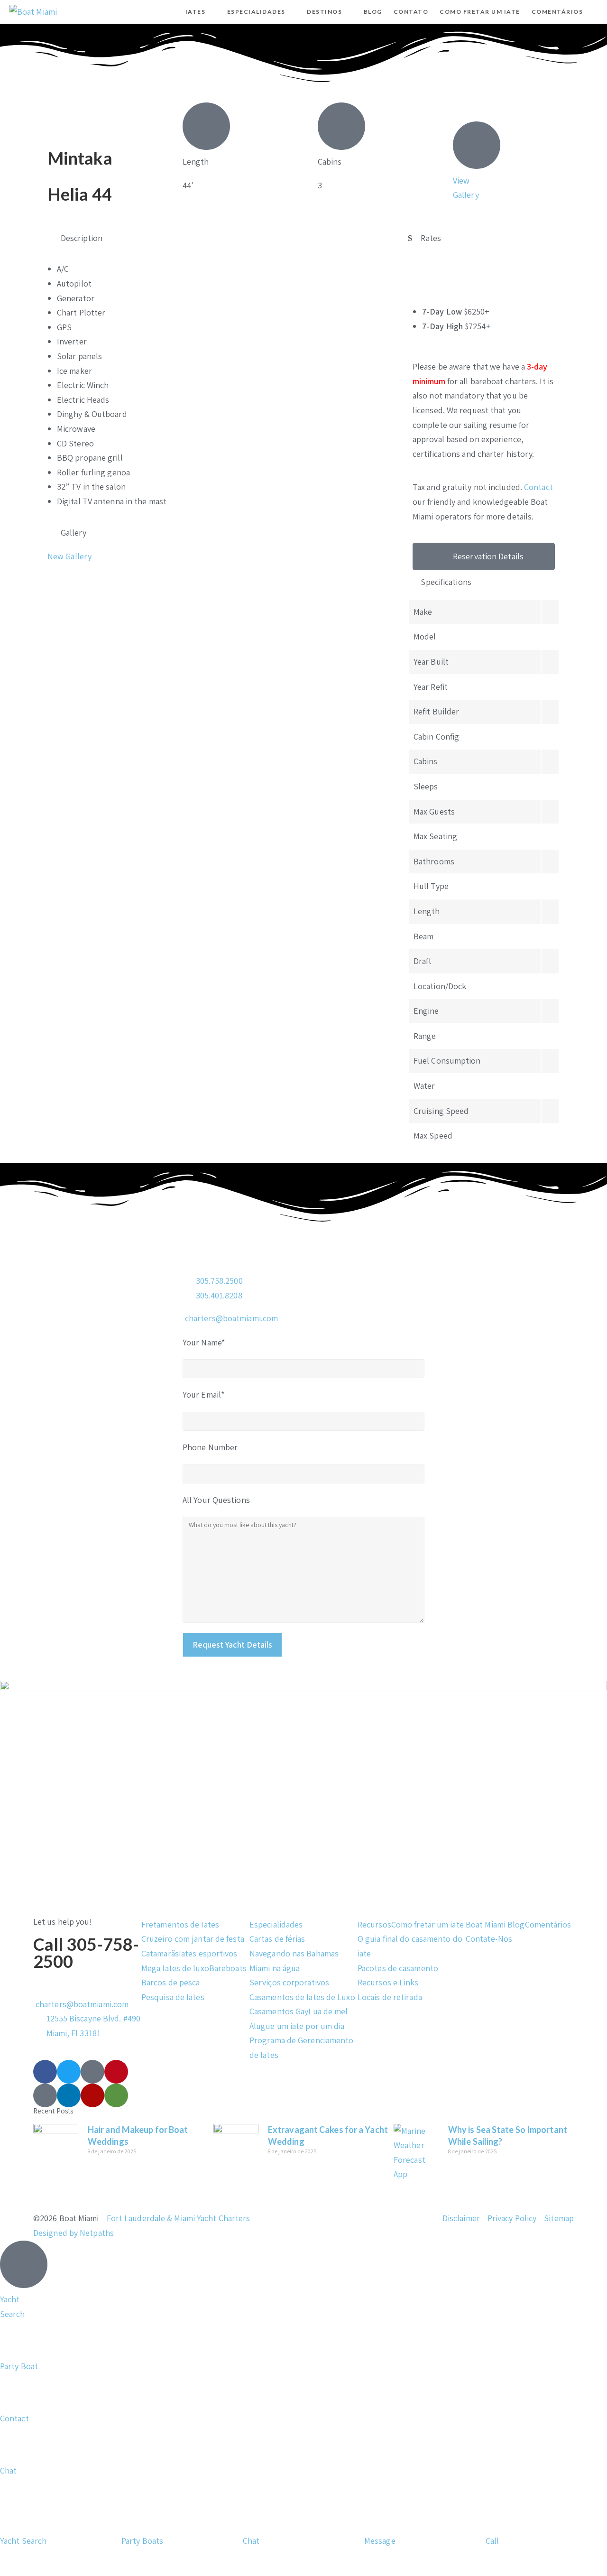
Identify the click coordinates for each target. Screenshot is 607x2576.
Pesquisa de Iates (173, 1997)
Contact (538, 487)
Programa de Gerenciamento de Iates (302, 2048)
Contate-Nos (489, 1939)
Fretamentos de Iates (180, 1924)
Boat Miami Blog (495, 1924)
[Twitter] (69, 2072)
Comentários (548, 1924)
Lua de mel (328, 2011)
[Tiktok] (92, 2072)
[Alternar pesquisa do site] (597, 12)
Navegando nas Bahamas (294, 1953)
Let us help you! (63, 1922)
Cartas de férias (277, 1939)
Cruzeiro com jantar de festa (193, 1939)
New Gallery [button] (69, 556)
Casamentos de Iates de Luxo (302, 1997)
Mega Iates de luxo (175, 1968)
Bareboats (228, 1968)
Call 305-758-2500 (86, 1953)
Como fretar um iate (428, 1924)
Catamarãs (160, 1953)
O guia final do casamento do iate (410, 1946)
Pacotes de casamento (398, 1968)
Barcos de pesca (171, 1982)
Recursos (374, 1924)
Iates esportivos (208, 1953)
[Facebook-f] (45, 2072)
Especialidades (276, 1924)
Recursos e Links (388, 1982)
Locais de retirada (390, 1997)
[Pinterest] (116, 2072)
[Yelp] (92, 2095)
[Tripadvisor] (116, 2095)
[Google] (45, 2095)
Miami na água (275, 1968)
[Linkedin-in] (69, 2095)
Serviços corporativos (289, 1982)
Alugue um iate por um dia (297, 2026)
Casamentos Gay (279, 2011)
